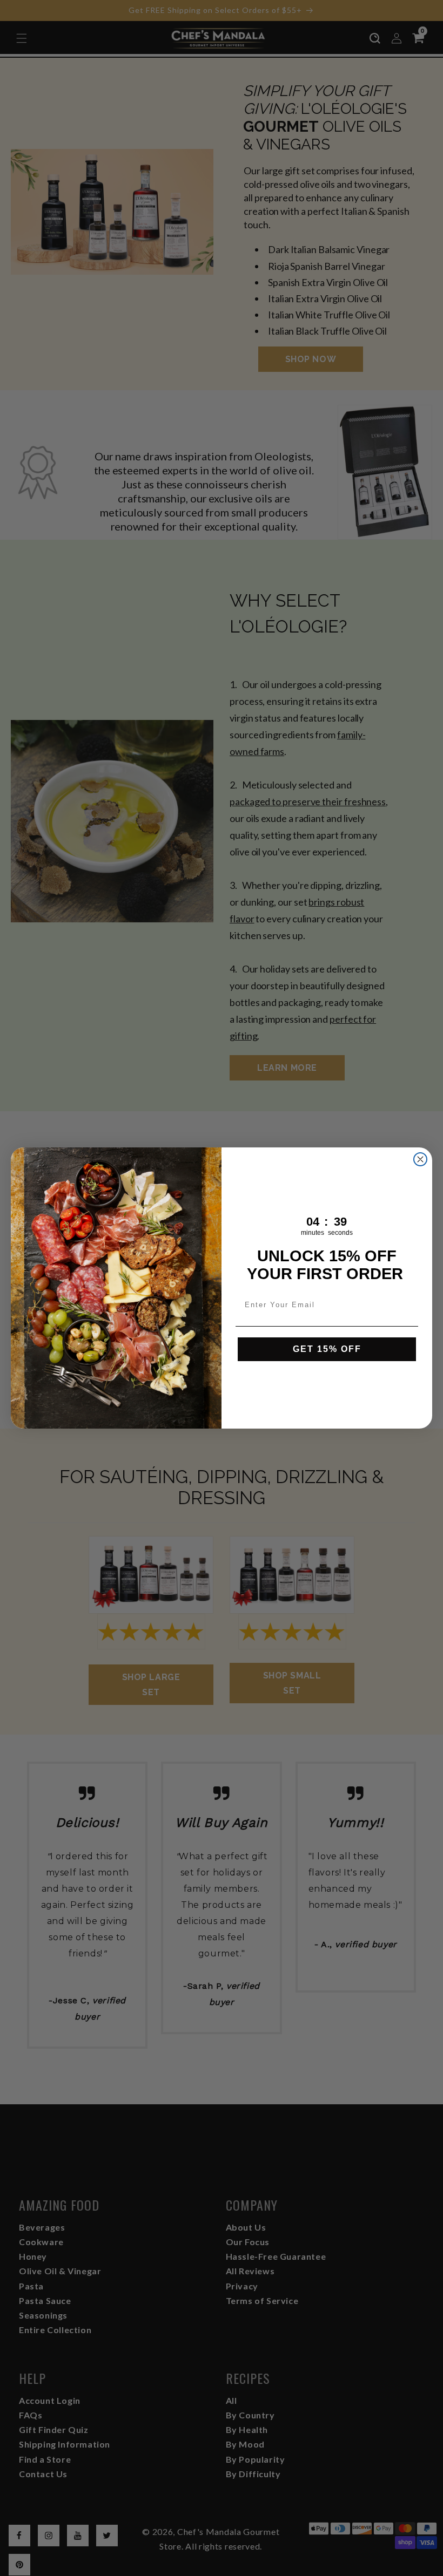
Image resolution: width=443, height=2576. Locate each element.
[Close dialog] (420, 1159)
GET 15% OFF (327, 1349)
